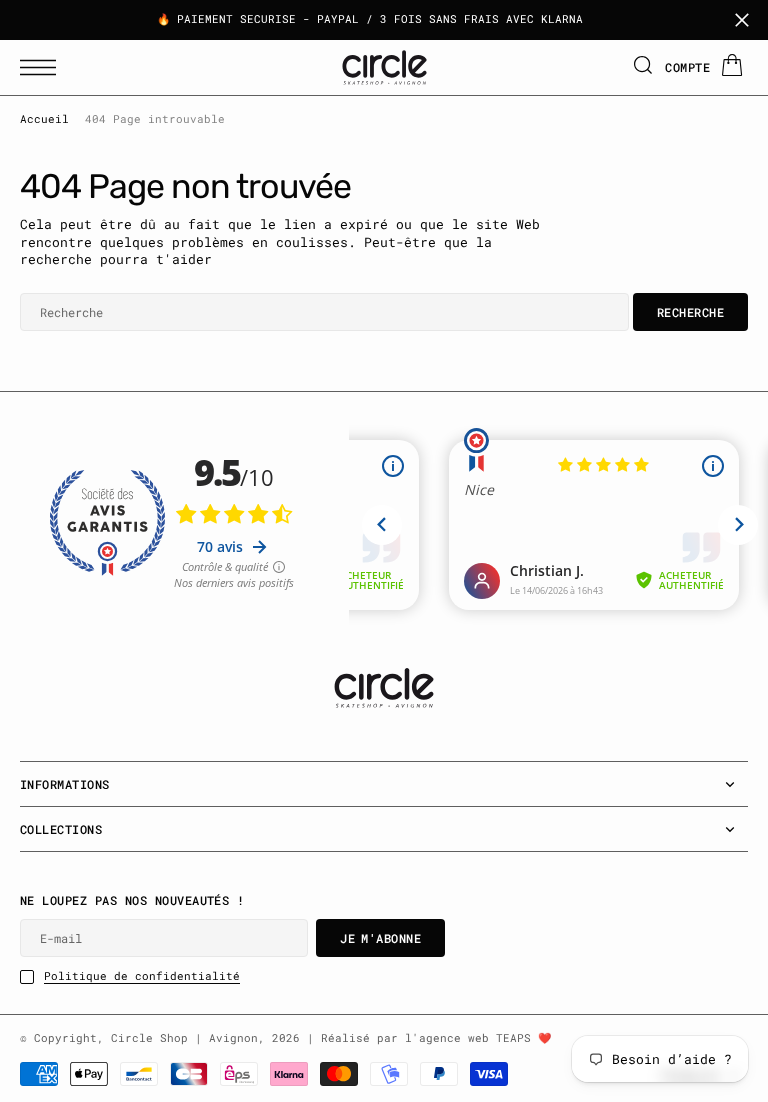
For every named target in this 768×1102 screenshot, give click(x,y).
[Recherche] (643, 67)
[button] (43, 67)
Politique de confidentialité (142, 976)
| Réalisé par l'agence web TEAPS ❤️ (429, 1038)
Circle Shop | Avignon (184, 1038)
